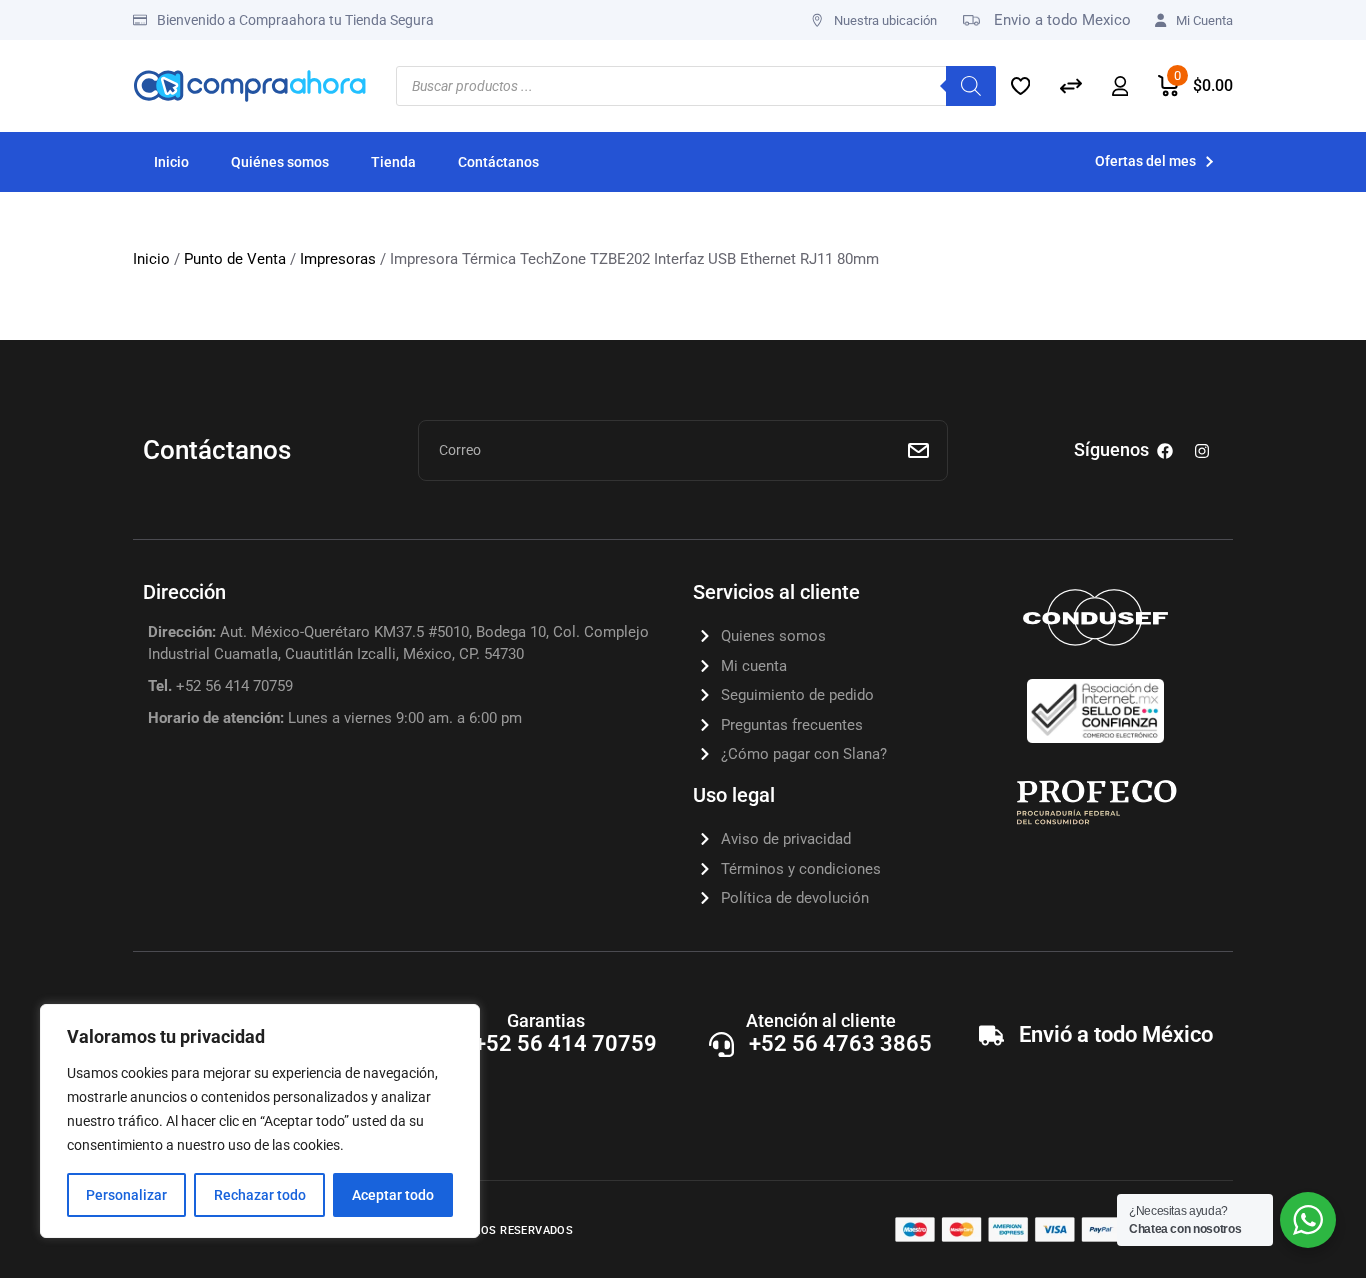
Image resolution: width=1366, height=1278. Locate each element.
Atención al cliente (821, 1020)
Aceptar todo (393, 1195)
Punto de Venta (235, 259)
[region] (260, 1121)
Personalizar (126, 1195)
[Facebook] (1165, 451)
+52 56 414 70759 (565, 1043)
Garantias (546, 1020)
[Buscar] (971, 86)
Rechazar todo (260, 1195)
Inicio (151, 259)
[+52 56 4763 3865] (721, 1044)
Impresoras (338, 259)
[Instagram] (1202, 451)
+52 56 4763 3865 (840, 1043)
